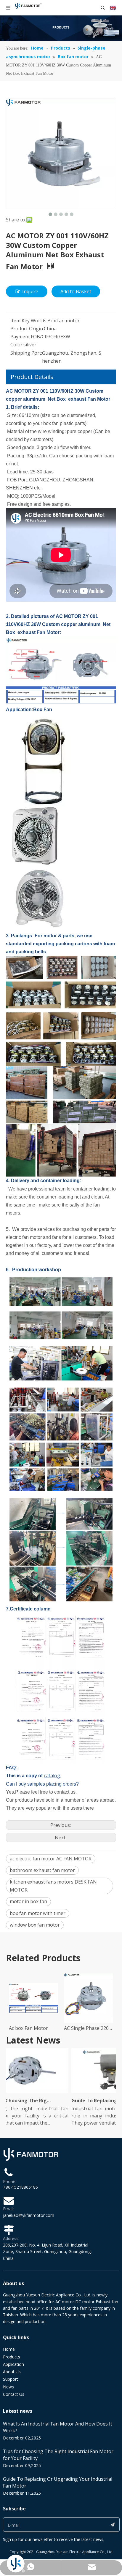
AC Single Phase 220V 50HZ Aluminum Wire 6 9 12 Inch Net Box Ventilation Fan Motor (89, 2028)
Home (9, 2349)
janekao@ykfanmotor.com (29, 2215)
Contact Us (14, 2394)
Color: (17, 345)
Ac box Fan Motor (28, 2028)
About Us (12, 2372)
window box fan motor (35, 1925)
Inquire (30, 291)
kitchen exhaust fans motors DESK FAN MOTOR (53, 1886)
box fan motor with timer (38, 1913)
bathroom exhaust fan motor (42, 1870)
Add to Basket (76, 291)
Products (12, 2357)
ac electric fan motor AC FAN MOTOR (51, 1859)
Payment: (21, 337)
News (8, 2387)
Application (13, 2364)
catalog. (52, 1776)
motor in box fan (28, 1901)
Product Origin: (27, 329)
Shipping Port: (26, 353)
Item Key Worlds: (29, 321)
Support (11, 2379)
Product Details (32, 377)
